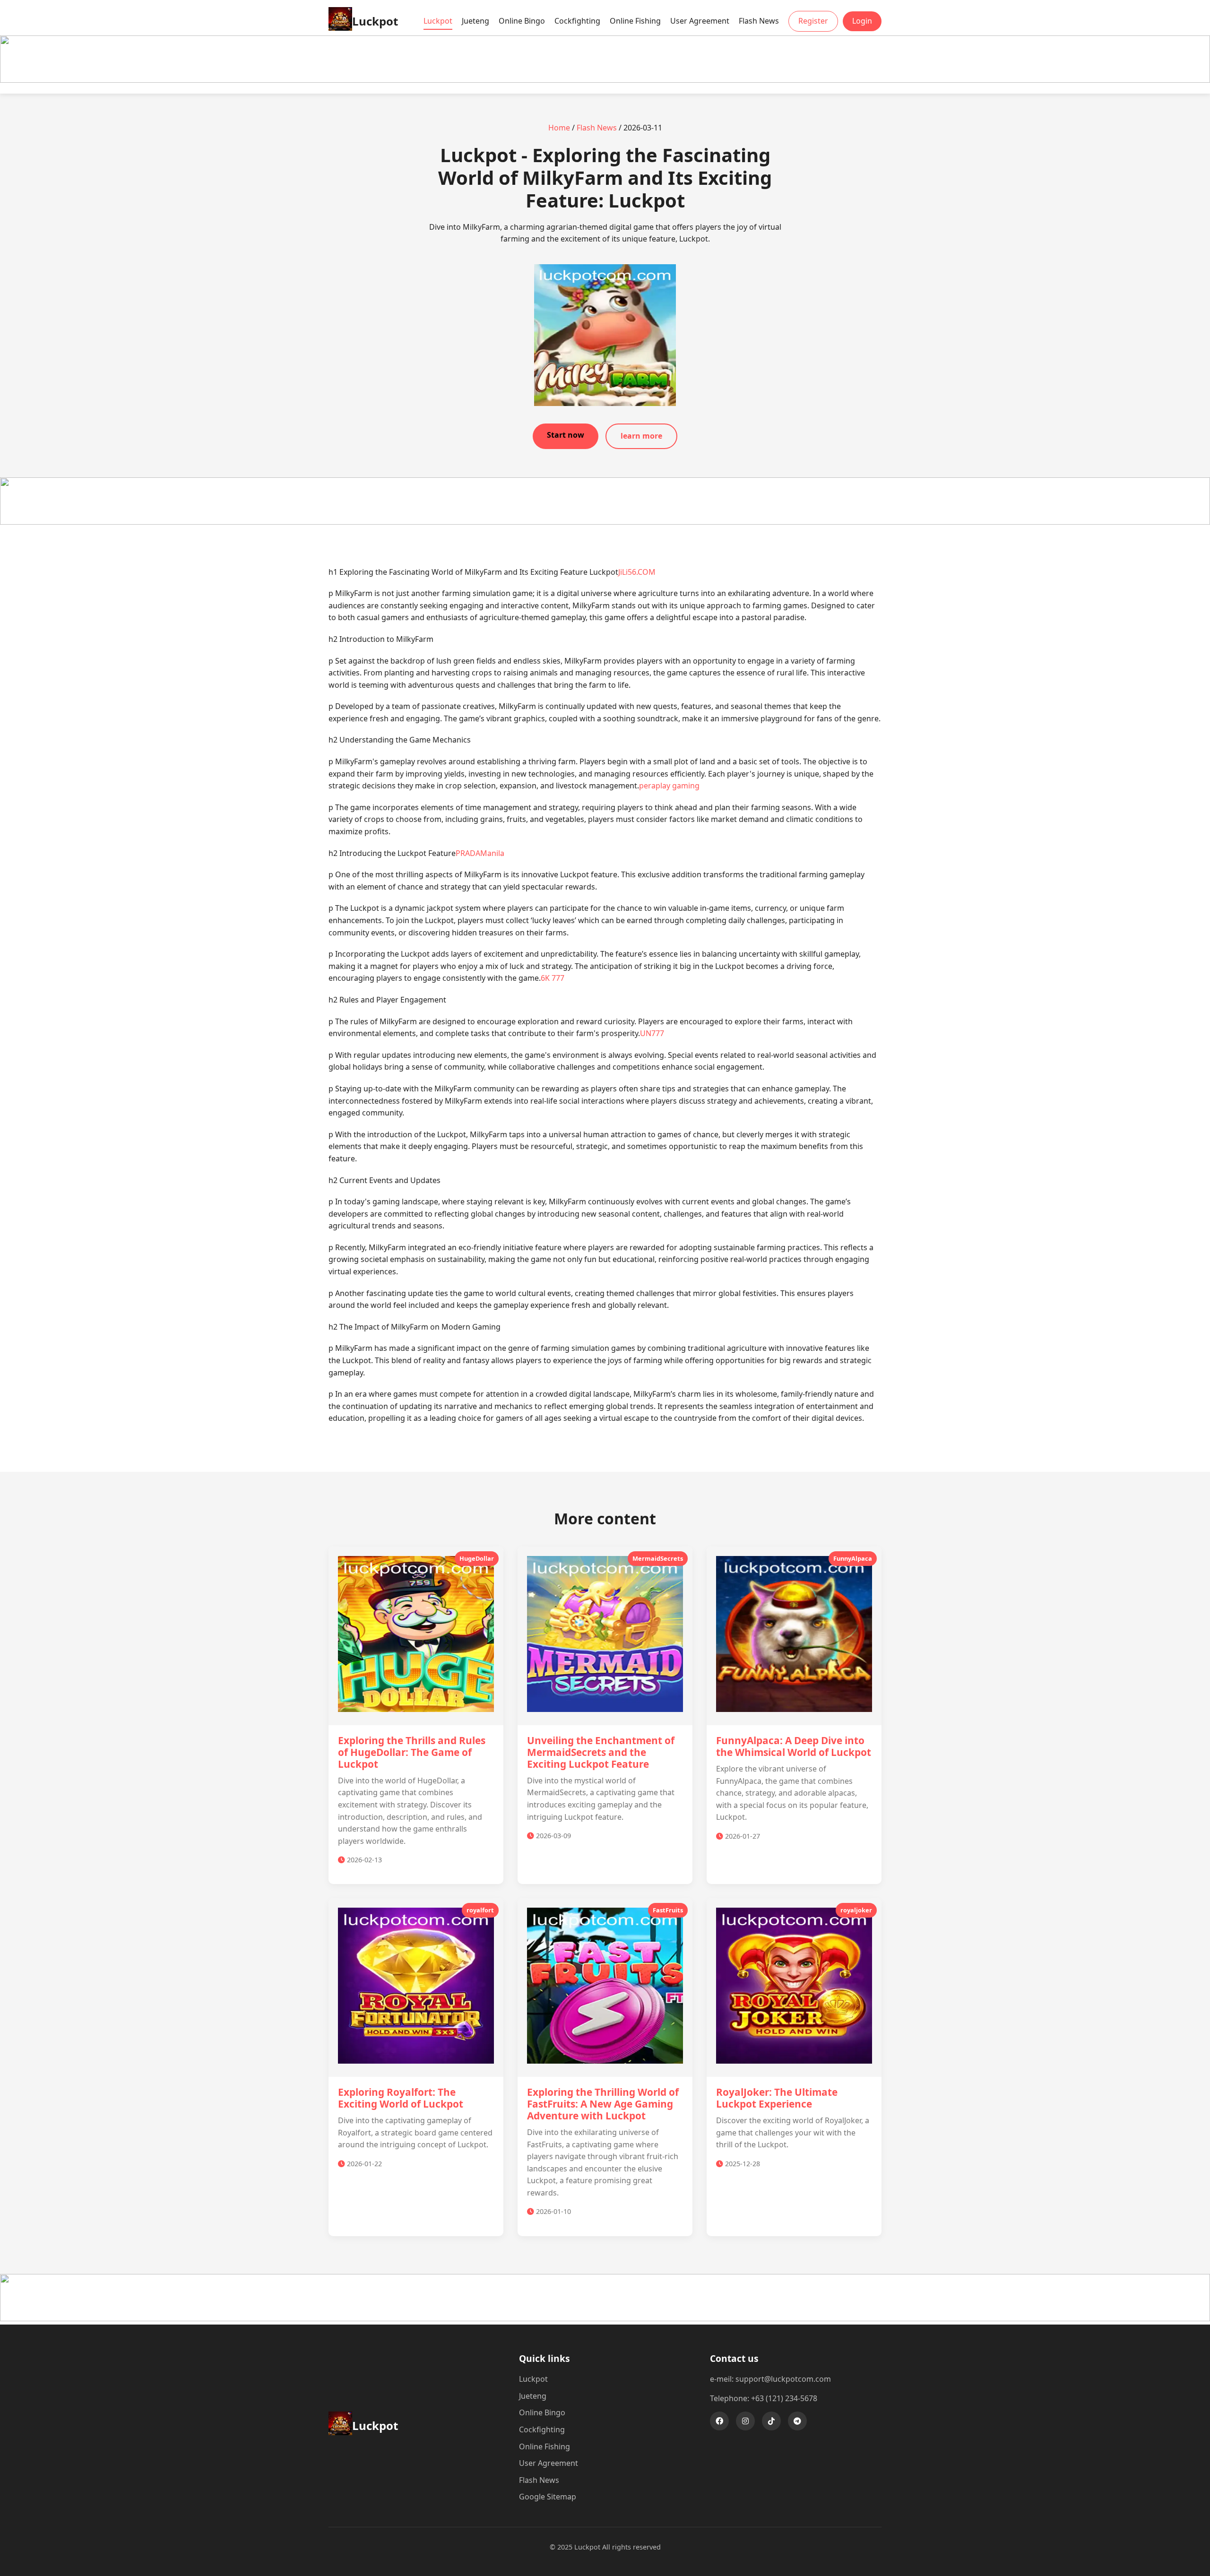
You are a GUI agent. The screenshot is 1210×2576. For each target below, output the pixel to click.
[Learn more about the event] (605, 80)
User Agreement (700, 21)
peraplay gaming (669, 786)
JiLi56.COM (637, 572)
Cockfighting (577, 21)
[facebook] (719, 2421)
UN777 (652, 1033)
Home (559, 128)
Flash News (759, 21)
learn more (641, 436)
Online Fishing (635, 21)
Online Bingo (522, 21)
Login (862, 21)
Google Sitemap (548, 2497)
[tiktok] (771, 2421)
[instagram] (745, 2421)
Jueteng (475, 21)
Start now (566, 435)
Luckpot (438, 21)
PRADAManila (480, 853)
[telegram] (797, 2421)
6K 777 (553, 978)
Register (813, 21)
